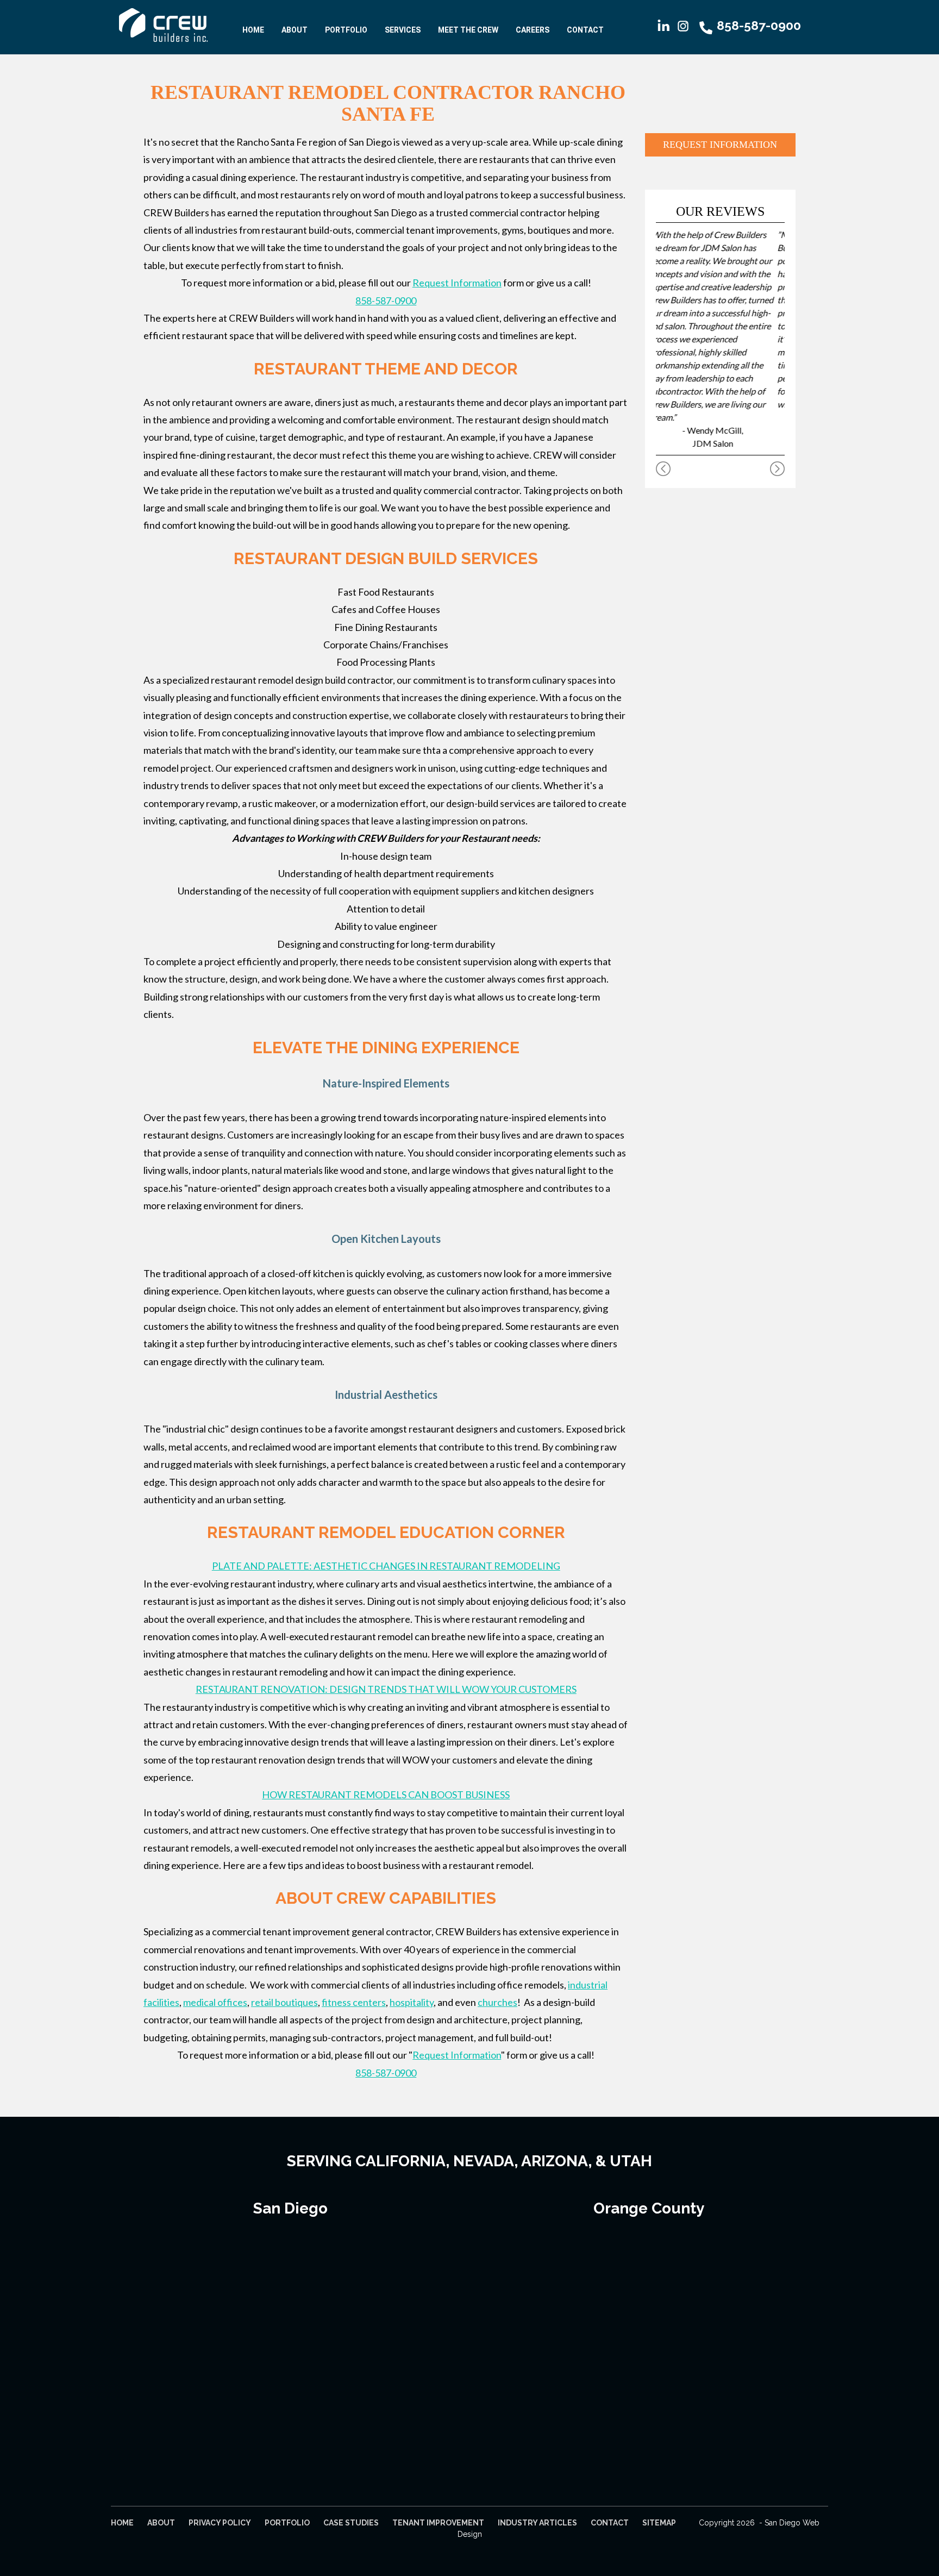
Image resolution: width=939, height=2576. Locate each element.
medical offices (215, 2002)
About (295, 30)
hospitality (412, 2002)
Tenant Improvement (438, 2523)
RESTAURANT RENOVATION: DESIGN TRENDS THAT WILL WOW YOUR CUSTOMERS (386, 1689)
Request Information (457, 283)
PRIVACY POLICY (220, 2523)
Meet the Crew (468, 30)
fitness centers (354, 2002)
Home (253, 30)
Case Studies (351, 2523)
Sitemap (659, 2523)
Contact (585, 30)
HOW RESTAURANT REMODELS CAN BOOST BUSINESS (386, 1795)
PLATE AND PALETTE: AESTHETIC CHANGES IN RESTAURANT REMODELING (386, 1566)
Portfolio (346, 30)
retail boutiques (284, 2002)
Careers (533, 30)
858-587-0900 (386, 301)
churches (497, 2002)
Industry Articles (537, 2523)
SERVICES (403, 30)
